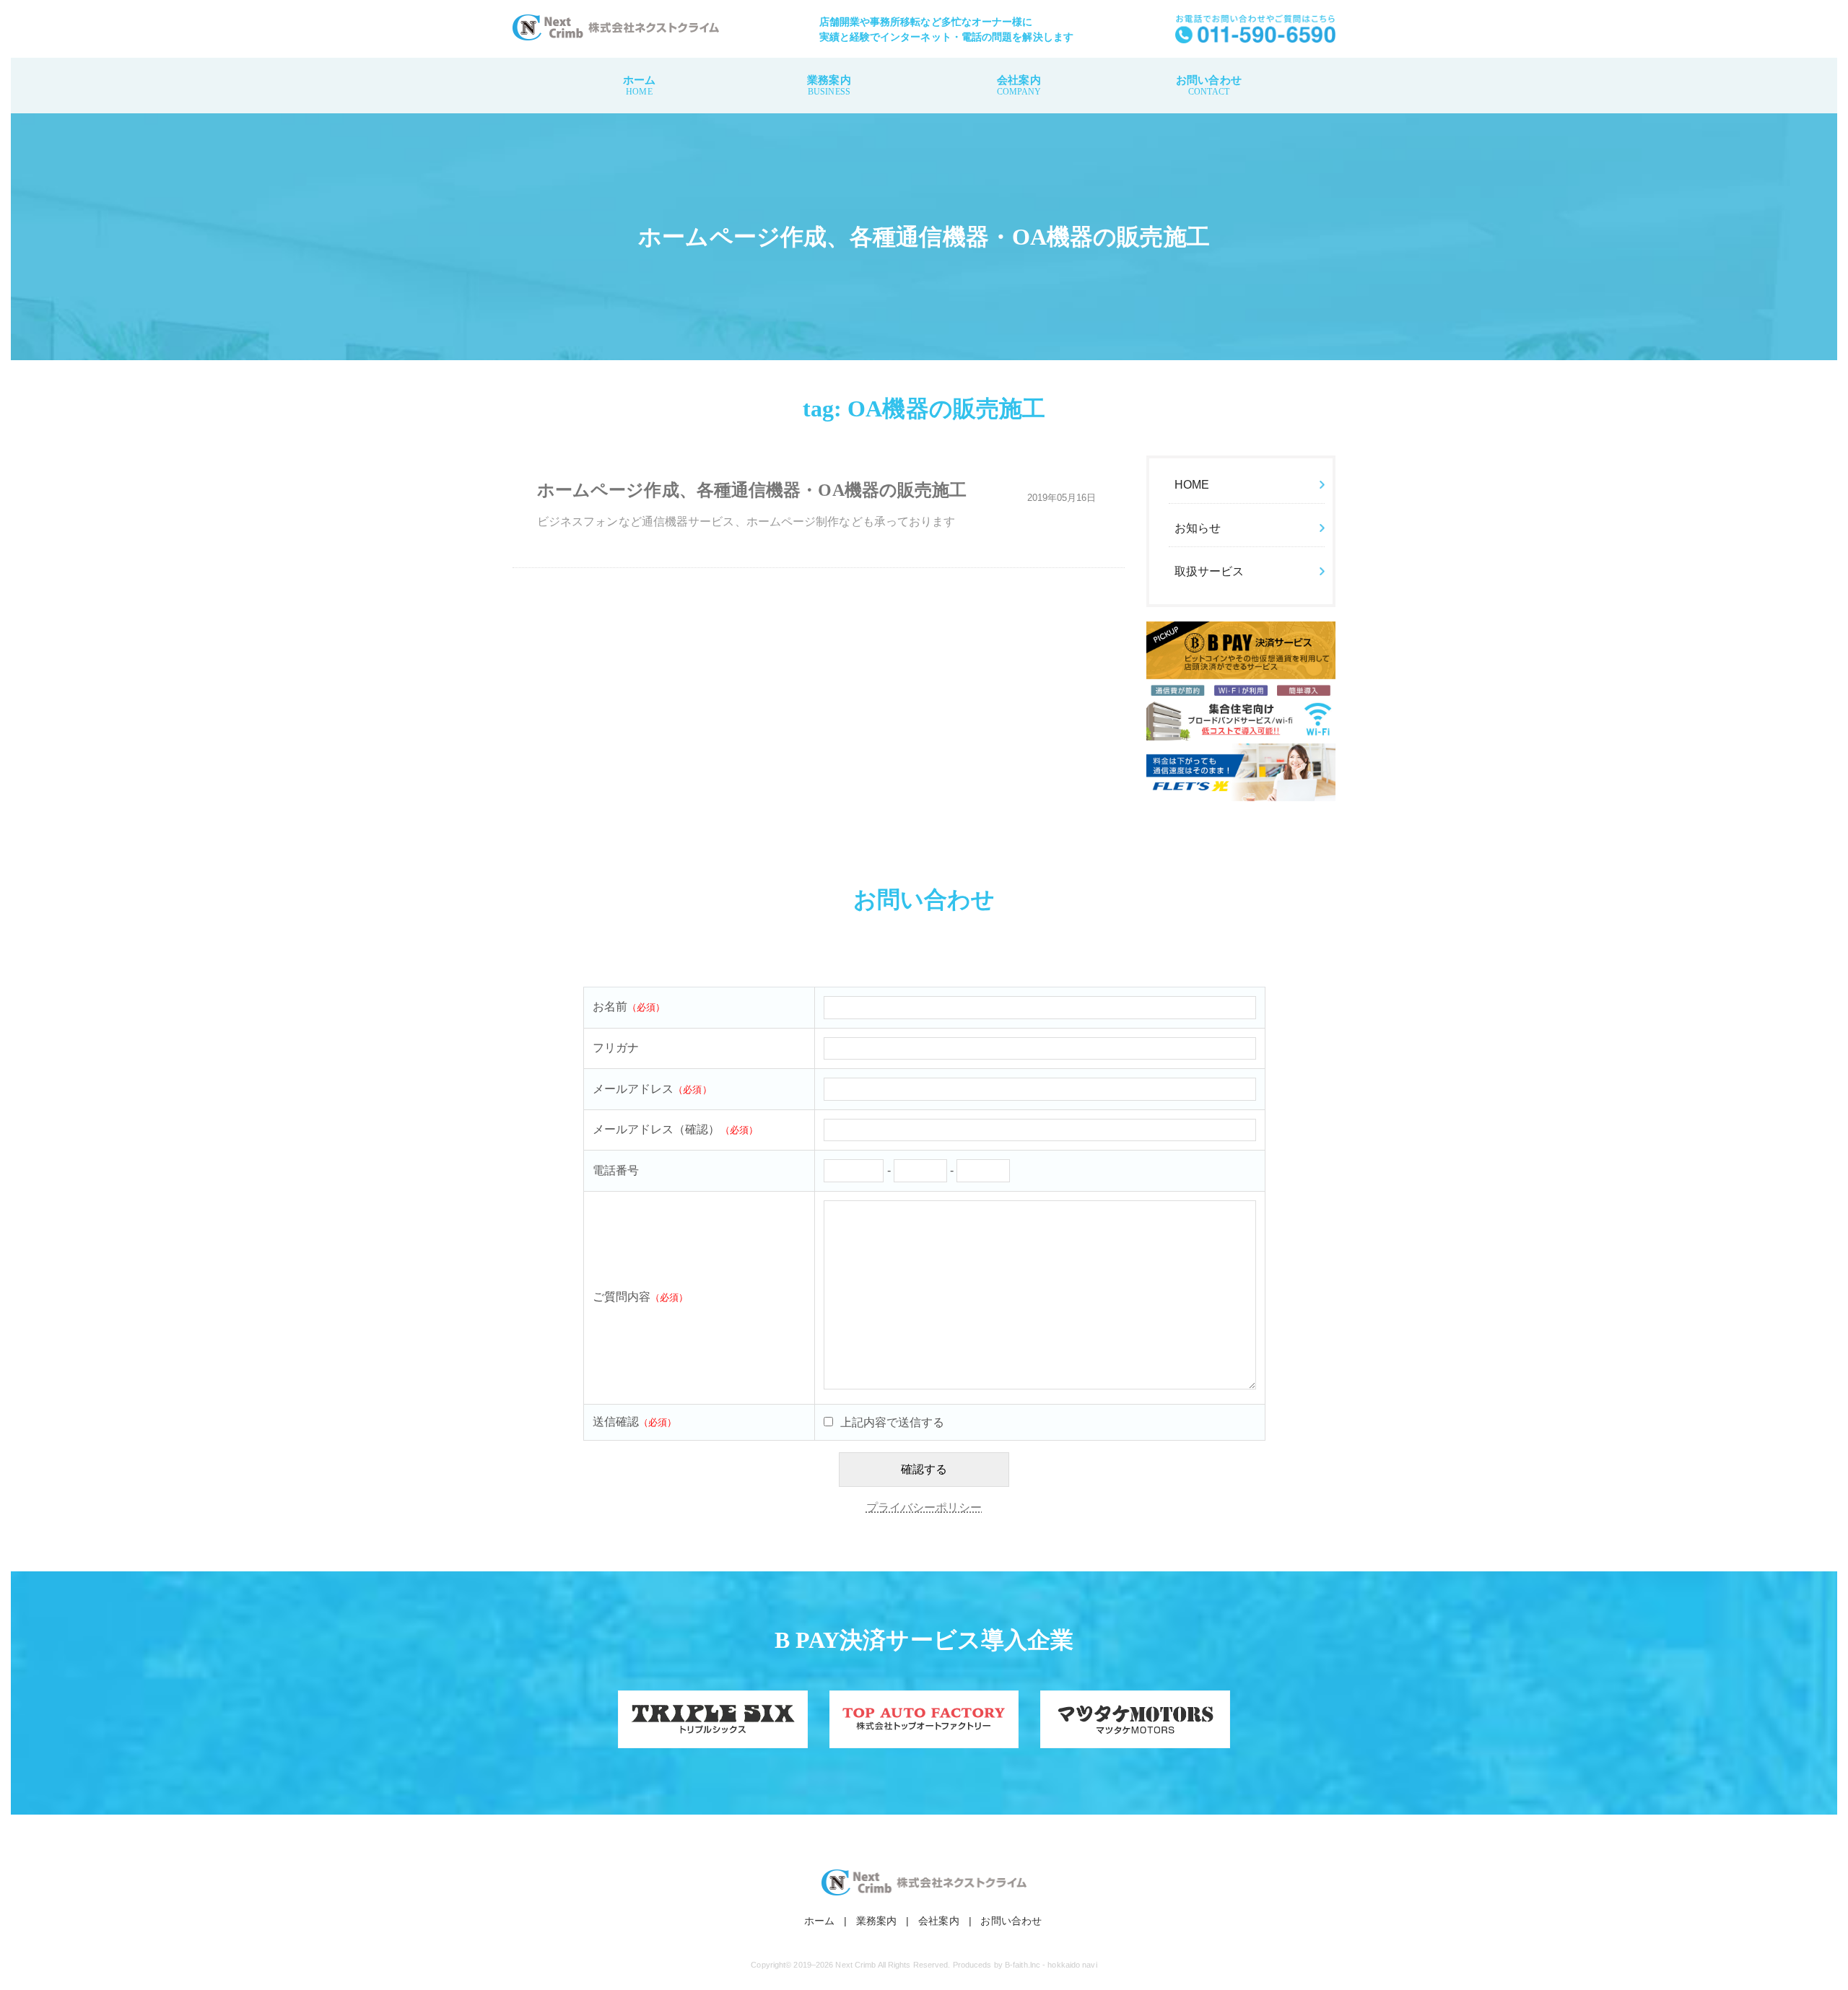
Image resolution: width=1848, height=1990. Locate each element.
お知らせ (1198, 528)
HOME (1192, 485)
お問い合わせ (1209, 86)
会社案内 (1019, 86)
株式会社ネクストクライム (616, 27)
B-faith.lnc (1023, 1965)
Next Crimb (855, 1965)
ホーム (639, 86)
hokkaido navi (1072, 1965)
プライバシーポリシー (924, 1507)
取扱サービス (1210, 571)
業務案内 (829, 86)
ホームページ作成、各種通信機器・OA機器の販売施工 (752, 490)
